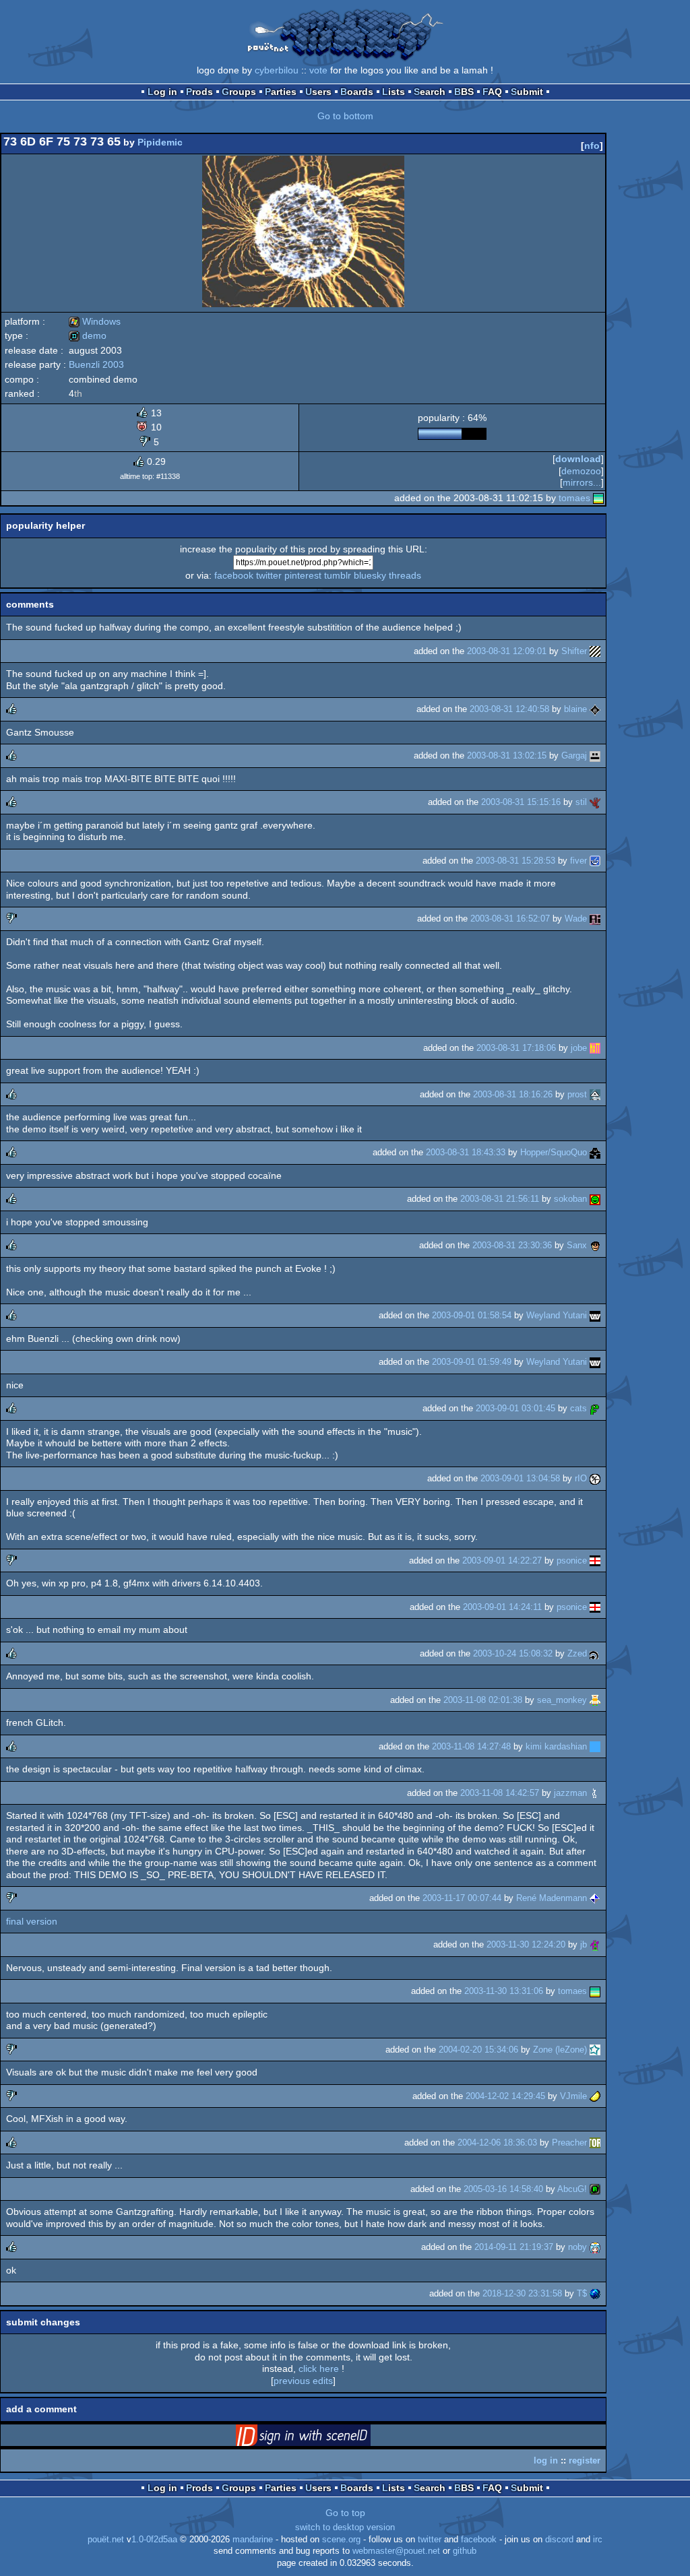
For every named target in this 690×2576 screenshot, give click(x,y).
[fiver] (595, 861)
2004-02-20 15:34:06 (478, 2050)
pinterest (303, 575)
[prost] (595, 1094)
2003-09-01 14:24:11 (502, 1607)
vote (318, 70)
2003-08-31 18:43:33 (466, 1152)
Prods (199, 92)
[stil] (595, 802)
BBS (464, 92)
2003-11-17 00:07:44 (462, 1898)
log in (546, 2460)
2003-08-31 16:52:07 (510, 919)
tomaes (574, 498)
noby (577, 2247)
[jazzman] (595, 1793)
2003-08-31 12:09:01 (507, 651)
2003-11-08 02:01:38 (483, 1700)
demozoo (581, 471)
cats (578, 1408)
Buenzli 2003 (96, 364)
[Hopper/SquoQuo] (595, 1152)
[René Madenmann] (595, 1898)
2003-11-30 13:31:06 (504, 1991)
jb (584, 1944)
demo (88, 335)
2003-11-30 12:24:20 (526, 1944)
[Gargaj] (595, 755)
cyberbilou (277, 70)
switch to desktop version (345, 2527)
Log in (162, 92)
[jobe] (595, 1048)
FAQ (492, 92)
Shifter (574, 651)
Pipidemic (160, 142)
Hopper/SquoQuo (554, 1152)
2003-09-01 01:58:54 (472, 1315)
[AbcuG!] (595, 2189)
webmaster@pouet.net (396, 2551)
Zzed (577, 1653)
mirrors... (582, 482)
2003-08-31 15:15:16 (521, 802)
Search (430, 92)
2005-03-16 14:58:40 (503, 2189)
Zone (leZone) (560, 2050)
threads (405, 575)
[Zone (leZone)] (595, 2050)
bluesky (370, 575)
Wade (576, 919)
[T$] (595, 2293)
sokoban (570, 1199)
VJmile (573, 2096)
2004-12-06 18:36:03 (497, 2143)
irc (598, 2540)
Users (318, 92)
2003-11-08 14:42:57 (500, 1793)
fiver (578, 861)
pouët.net (106, 2540)
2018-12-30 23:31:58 (522, 2293)
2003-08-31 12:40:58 (509, 709)
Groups (239, 92)
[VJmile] (595, 2096)
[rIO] (595, 1478)
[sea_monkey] (595, 1700)
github (465, 2551)
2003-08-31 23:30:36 (512, 1245)
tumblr (338, 575)
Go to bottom (345, 116)
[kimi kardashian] (595, 1746)
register (585, 2460)
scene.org (341, 2540)
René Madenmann (552, 1898)
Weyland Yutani (557, 1315)
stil (581, 802)
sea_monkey (562, 1700)
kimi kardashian (556, 1746)
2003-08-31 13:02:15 (507, 755)
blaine (575, 709)
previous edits (303, 2381)
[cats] (595, 1408)
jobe (579, 1048)
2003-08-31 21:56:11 (500, 1199)
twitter (269, 575)
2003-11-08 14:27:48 (471, 1746)
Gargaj (574, 755)
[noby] (595, 2247)
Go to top (345, 2513)
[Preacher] (595, 2143)
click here (319, 2369)
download (578, 459)
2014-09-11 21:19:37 (514, 2247)
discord (559, 2540)
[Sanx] (595, 1245)
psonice (572, 1560)
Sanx (577, 1245)
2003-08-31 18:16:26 (513, 1094)
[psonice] (595, 1560)
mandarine (253, 2540)
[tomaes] (598, 498)
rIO (581, 1478)
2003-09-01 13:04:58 (520, 1478)
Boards (357, 92)
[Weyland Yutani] (595, 1315)
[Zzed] (595, 1653)
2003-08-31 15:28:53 (515, 861)
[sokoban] (595, 1199)
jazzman (570, 1793)
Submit (527, 92)
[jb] (595, 1944)
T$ (582, 2293)
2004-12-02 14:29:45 (505, 2096)
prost (577, 1094)
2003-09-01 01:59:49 (472, 1362)
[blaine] (595, 709)
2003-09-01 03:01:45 (515, 1408)
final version (32, 1921)
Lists (394, 92)
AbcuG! (572, 2189)
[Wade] (595, 919)
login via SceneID (324, 2438)
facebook (234, 575)
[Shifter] (595, 651)
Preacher (569, 2143)
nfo (592, 146)
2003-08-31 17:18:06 (516, 1048)
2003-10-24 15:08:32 (513, 1653)
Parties (281, 92)
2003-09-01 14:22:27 (502, 1560)
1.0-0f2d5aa (154, 2540)
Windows (95, 321)
